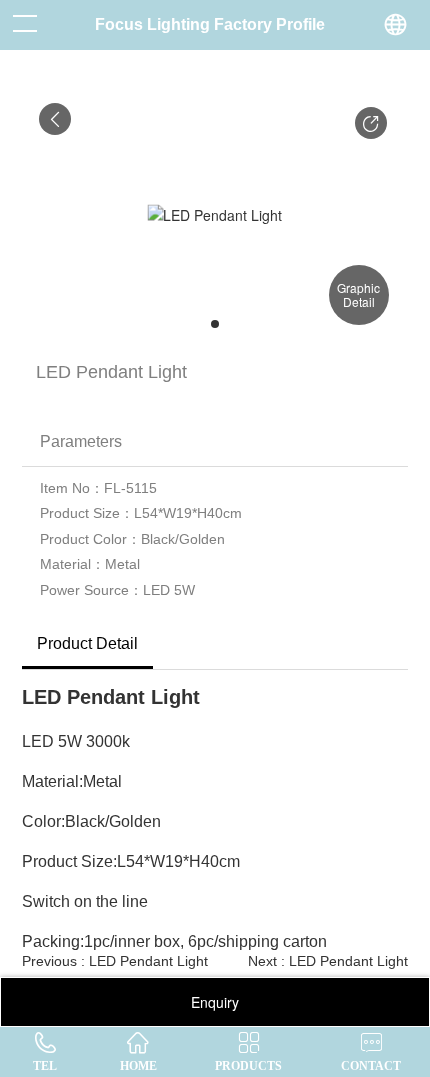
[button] (371, 123)
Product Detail (87, 643)
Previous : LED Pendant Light (115, 961)
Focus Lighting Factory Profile (210, 24)
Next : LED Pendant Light (328, 961)
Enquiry (215, 1002)
